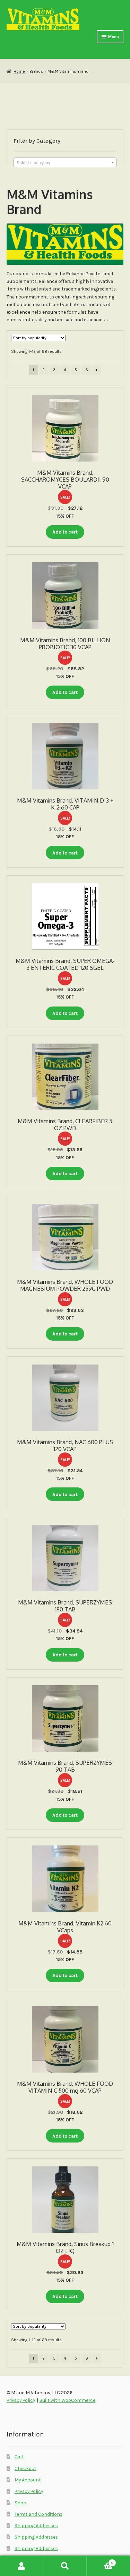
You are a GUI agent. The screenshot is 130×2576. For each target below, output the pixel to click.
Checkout (25, 2468)
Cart (19, 2457)
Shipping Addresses (36, 2525)
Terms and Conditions (38, 2514)
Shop (20, 2503)
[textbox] (65, 163)
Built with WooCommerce (67, 2400)
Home (19, 71)
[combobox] (65, 162)
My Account (28, 2480)
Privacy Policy (29, 2491)
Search (65, 2566)
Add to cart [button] (65, 532)
